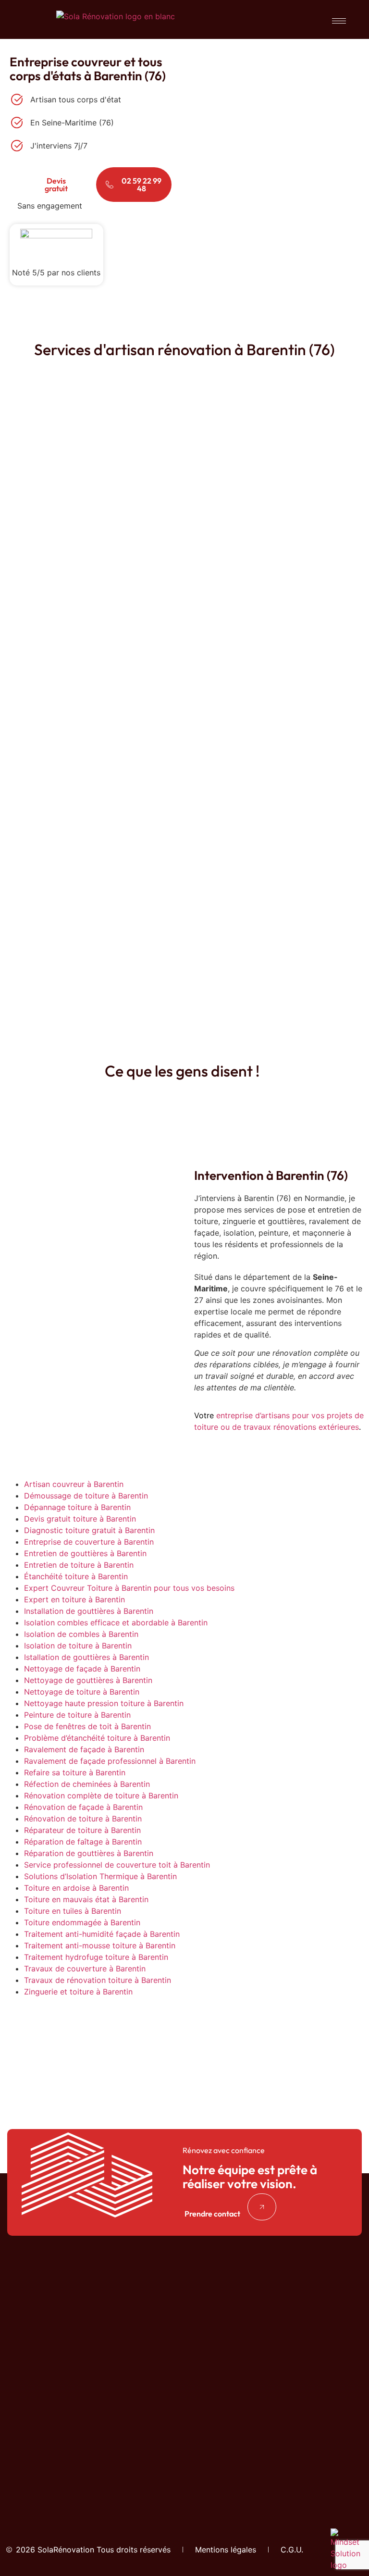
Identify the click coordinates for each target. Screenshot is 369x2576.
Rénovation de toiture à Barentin (83, 1819)
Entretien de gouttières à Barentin (85, 1553)
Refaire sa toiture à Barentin (75, 1772)
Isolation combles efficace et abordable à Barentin (116, 1622)
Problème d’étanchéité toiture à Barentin (97, 1738)
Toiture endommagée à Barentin (82, 1922)
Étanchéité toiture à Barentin (76, 1576)
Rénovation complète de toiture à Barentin (101, 1796)
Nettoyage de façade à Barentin (82, 1669)
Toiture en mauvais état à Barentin (86, 1899)
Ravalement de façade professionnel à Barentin (110, 1761)
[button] (221, 2214)
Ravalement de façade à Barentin (84, 1749)
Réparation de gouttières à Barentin (89, 1853)
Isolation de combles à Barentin (81, 1634)
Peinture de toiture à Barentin (77, 1715)
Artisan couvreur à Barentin (74, 1484)
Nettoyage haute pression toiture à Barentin (104, 1703)
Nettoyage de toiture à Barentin (82, 1692)
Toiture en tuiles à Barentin (73, 1911)
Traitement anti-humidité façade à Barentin (102, 1934)
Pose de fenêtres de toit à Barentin (87, 1726)
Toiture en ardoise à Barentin (76, 1888)
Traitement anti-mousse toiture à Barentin (100, 1945)
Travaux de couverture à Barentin (85, 1969)
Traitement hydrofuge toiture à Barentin (96, 1957)
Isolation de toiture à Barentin (78, 1646)
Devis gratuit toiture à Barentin (80, 1519)
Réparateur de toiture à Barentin (82, 1830)
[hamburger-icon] (339, 21)
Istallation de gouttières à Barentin (86, 1657)
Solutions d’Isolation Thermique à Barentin (100, 1876)
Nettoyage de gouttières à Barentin (88, 1680)
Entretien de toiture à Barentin (79, 1565)
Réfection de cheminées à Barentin (87, 1784)
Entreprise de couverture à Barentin (89, 1542)
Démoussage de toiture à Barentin (86, 1496)
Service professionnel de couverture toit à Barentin (117, 1865)
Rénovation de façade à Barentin (83, 1807)
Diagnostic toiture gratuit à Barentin (89, 1530)
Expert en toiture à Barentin (74, 1599)
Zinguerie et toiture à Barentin (78, 1992)
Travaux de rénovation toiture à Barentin (98, 1980)
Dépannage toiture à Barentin (77, 1507)
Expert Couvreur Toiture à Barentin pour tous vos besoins (129, 1588)
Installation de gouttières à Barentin (89, 1611)
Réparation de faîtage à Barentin (83, 1842)
